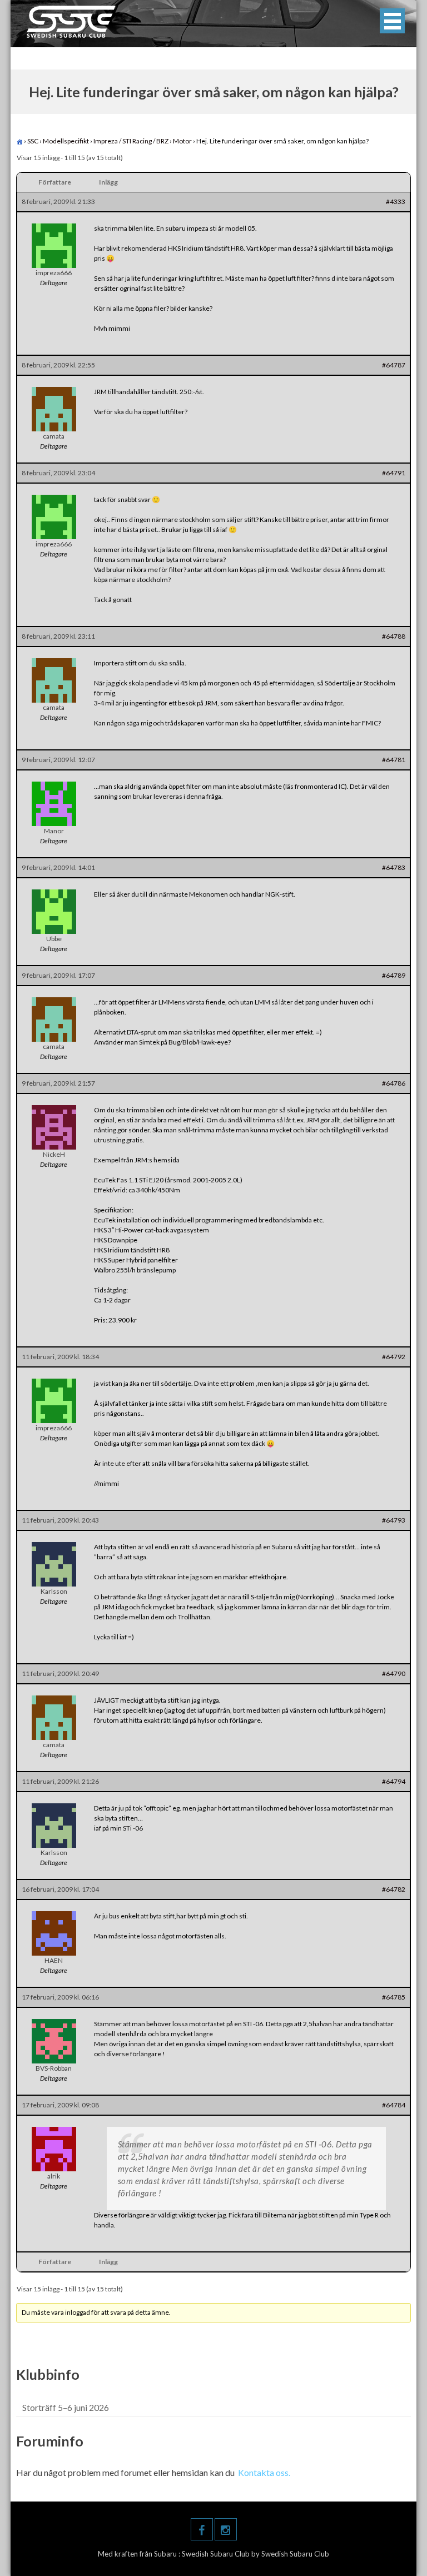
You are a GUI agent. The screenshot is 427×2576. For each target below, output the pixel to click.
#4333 (396, 202)
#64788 (394, 636)
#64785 (394, 1997)
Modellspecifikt (66, 141)
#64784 (394, 2105)
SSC (33, 141)
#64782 (394, 1889)
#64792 (394, 1357)
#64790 (394, 1674)
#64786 (394, 1083)
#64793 (394, 1520)
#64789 (394, 975)
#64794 (394, 1781)
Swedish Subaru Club (217, 2554)
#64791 (394, 473)
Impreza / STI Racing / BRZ (131, 141)
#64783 (394, 867)
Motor (182, 141)
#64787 (394, 365)
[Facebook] (202, 2529)
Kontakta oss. (264, 2472)
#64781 (394, 760)
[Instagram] (226, 2529)
